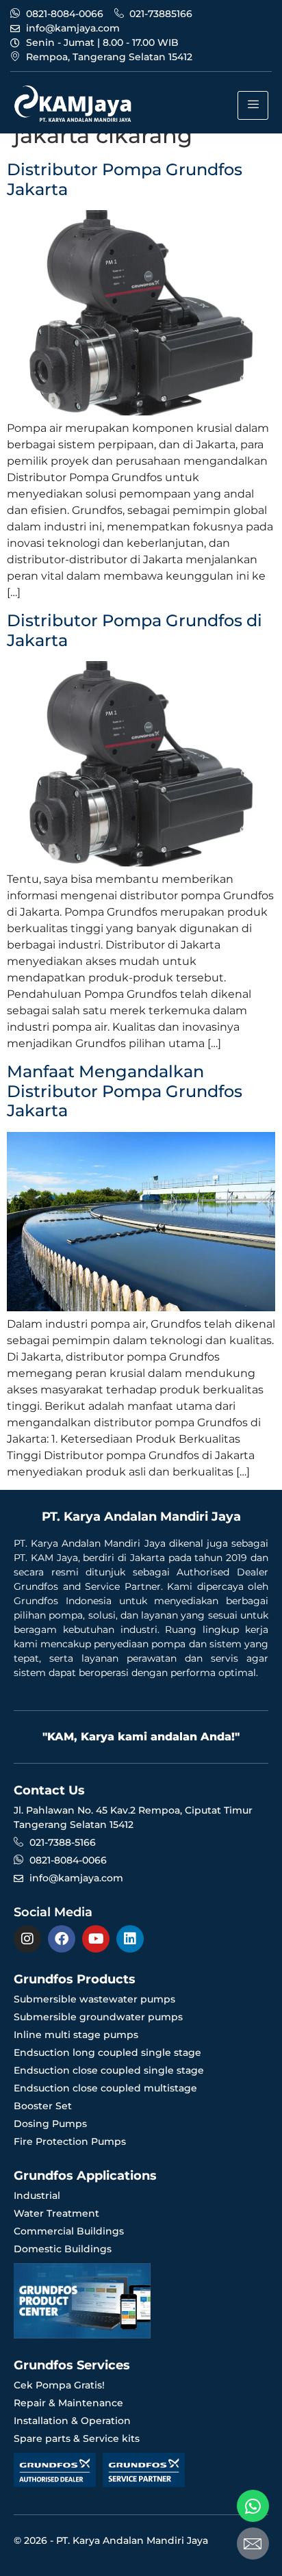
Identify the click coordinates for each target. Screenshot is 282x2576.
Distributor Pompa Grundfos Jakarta (125, 179)
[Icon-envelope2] (253, 2543)
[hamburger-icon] (253, 105)
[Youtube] (96, 1939)
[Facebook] (62, 1939)
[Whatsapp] (253, 2506)
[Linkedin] (130, 1939)
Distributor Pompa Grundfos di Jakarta (134, 630)
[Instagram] (27, 1939)
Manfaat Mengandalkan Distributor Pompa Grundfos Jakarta (125, 1091)
